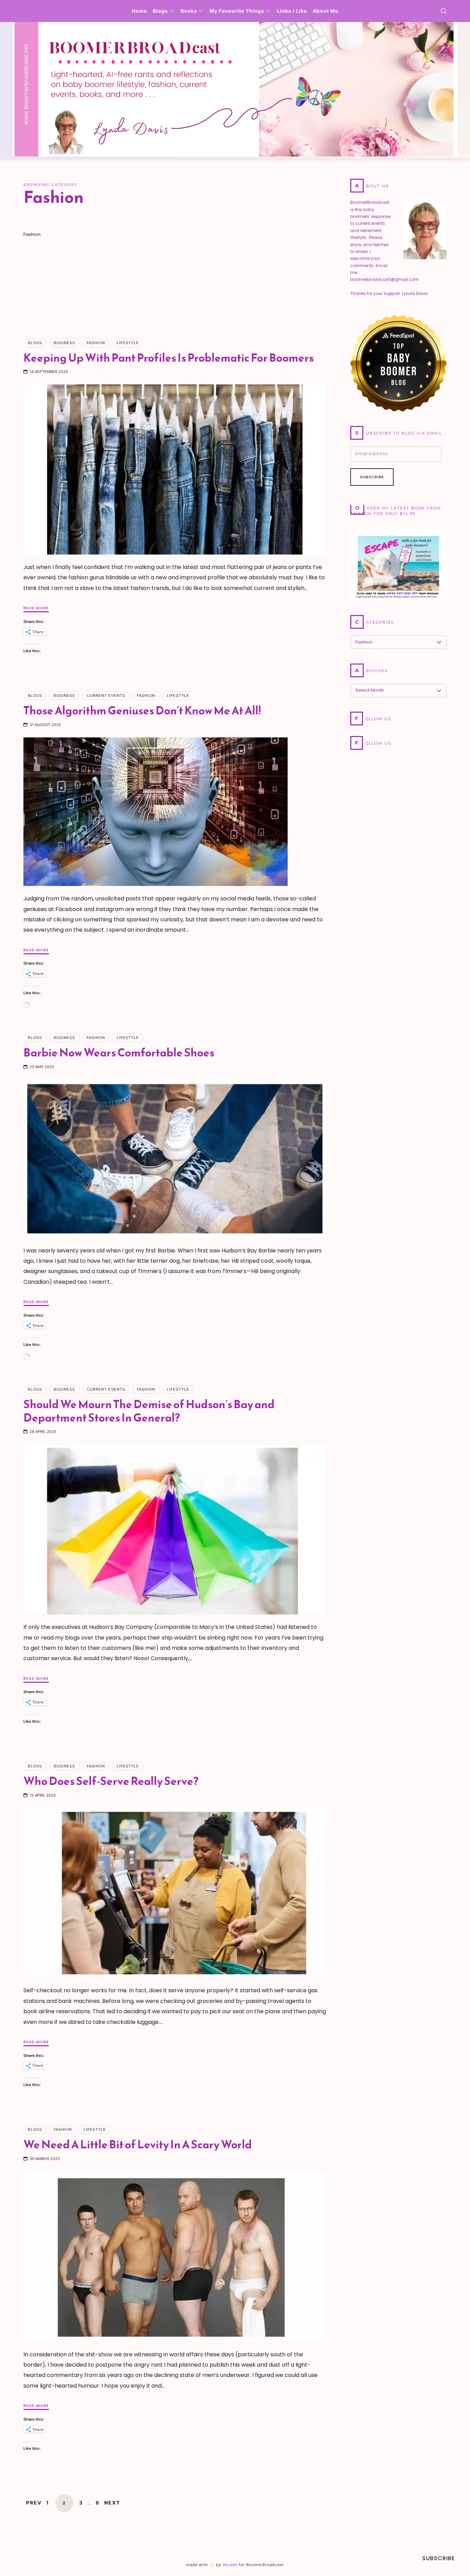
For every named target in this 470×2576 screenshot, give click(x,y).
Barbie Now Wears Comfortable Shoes (119, 1053)
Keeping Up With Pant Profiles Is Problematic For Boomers (169, 358)
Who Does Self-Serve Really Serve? (111, 1781)
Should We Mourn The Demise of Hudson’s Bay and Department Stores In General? (149, 1411)
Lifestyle (128, 343)
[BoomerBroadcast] (235, 89)
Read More (36, 608)
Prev (34, 2503)
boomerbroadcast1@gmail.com (384, 279)
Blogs (35, 343)
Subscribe (372, 477)
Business (64, 343)
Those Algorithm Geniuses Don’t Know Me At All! (142, 711)
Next (112, 2503)
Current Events (106, 695)
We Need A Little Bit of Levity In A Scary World (138, 2145)
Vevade (230, 2565)
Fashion (96, 343)
